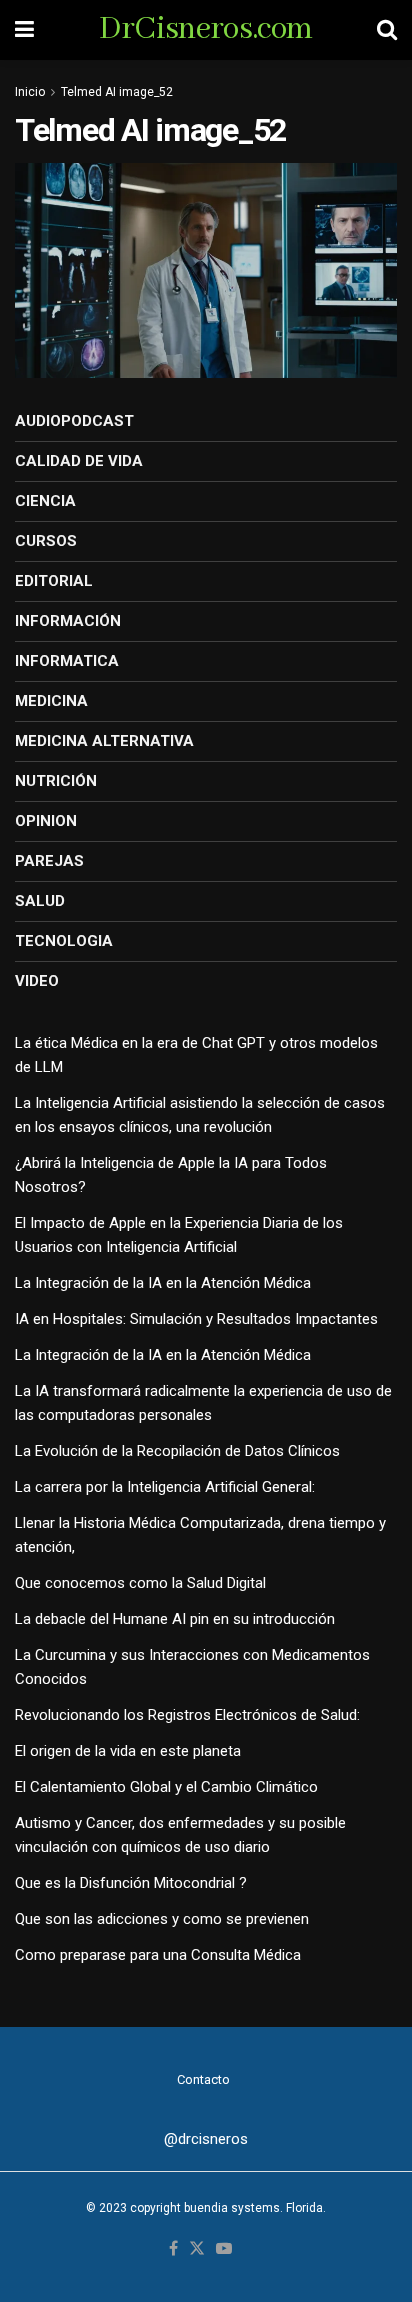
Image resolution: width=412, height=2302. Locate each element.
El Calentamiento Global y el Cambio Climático (166, 1787)
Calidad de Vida (79, 461)
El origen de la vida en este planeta (128, 1751)
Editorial (54, 581)
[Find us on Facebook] (173, 2249)
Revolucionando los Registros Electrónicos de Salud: (187, 1715)
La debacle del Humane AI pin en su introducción (175, 1619)
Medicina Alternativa (104, 741)
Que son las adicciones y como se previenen (162, 1919)
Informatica (67, 661)
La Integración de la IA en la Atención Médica (163, 1283)
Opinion (46, 821)
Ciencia (45, 501)
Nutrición (56, 781)
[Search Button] (387, 30)
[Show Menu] (24, 30)
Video (37, 981)
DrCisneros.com (205, 30)
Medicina (51, 701)
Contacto (203, 2079)
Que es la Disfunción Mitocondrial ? (131, 1883)
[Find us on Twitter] (197, 2249)
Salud (40, 901)
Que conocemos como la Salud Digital (140, 1583)
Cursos (46, 541)
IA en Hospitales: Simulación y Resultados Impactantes (196, 1319)
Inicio (30, 92)
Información (68, 621)
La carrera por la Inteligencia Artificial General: (165, 1487)
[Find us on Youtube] (224, 2249)
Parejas (49, 861)
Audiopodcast (74, 421)
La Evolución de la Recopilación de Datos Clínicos (177, 1451)
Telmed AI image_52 (117, 92)
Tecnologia (64, 941)
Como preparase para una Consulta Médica (158, 1955)
